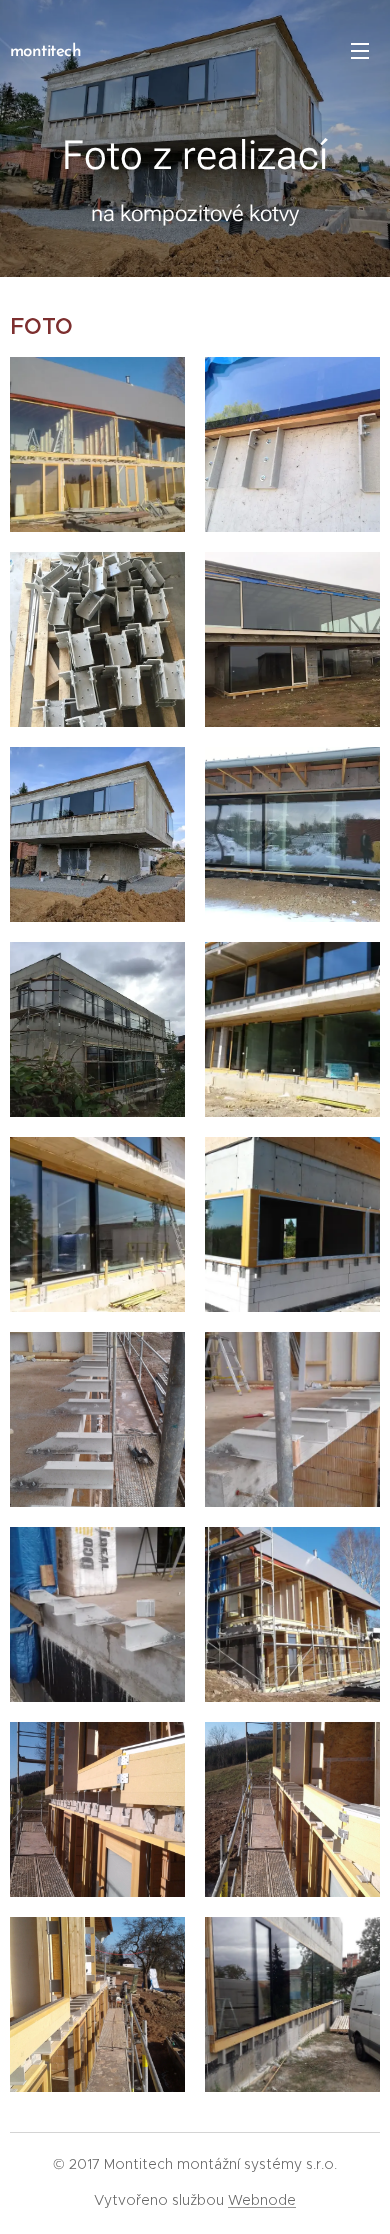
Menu (360, 50)
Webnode (262, 2200)
